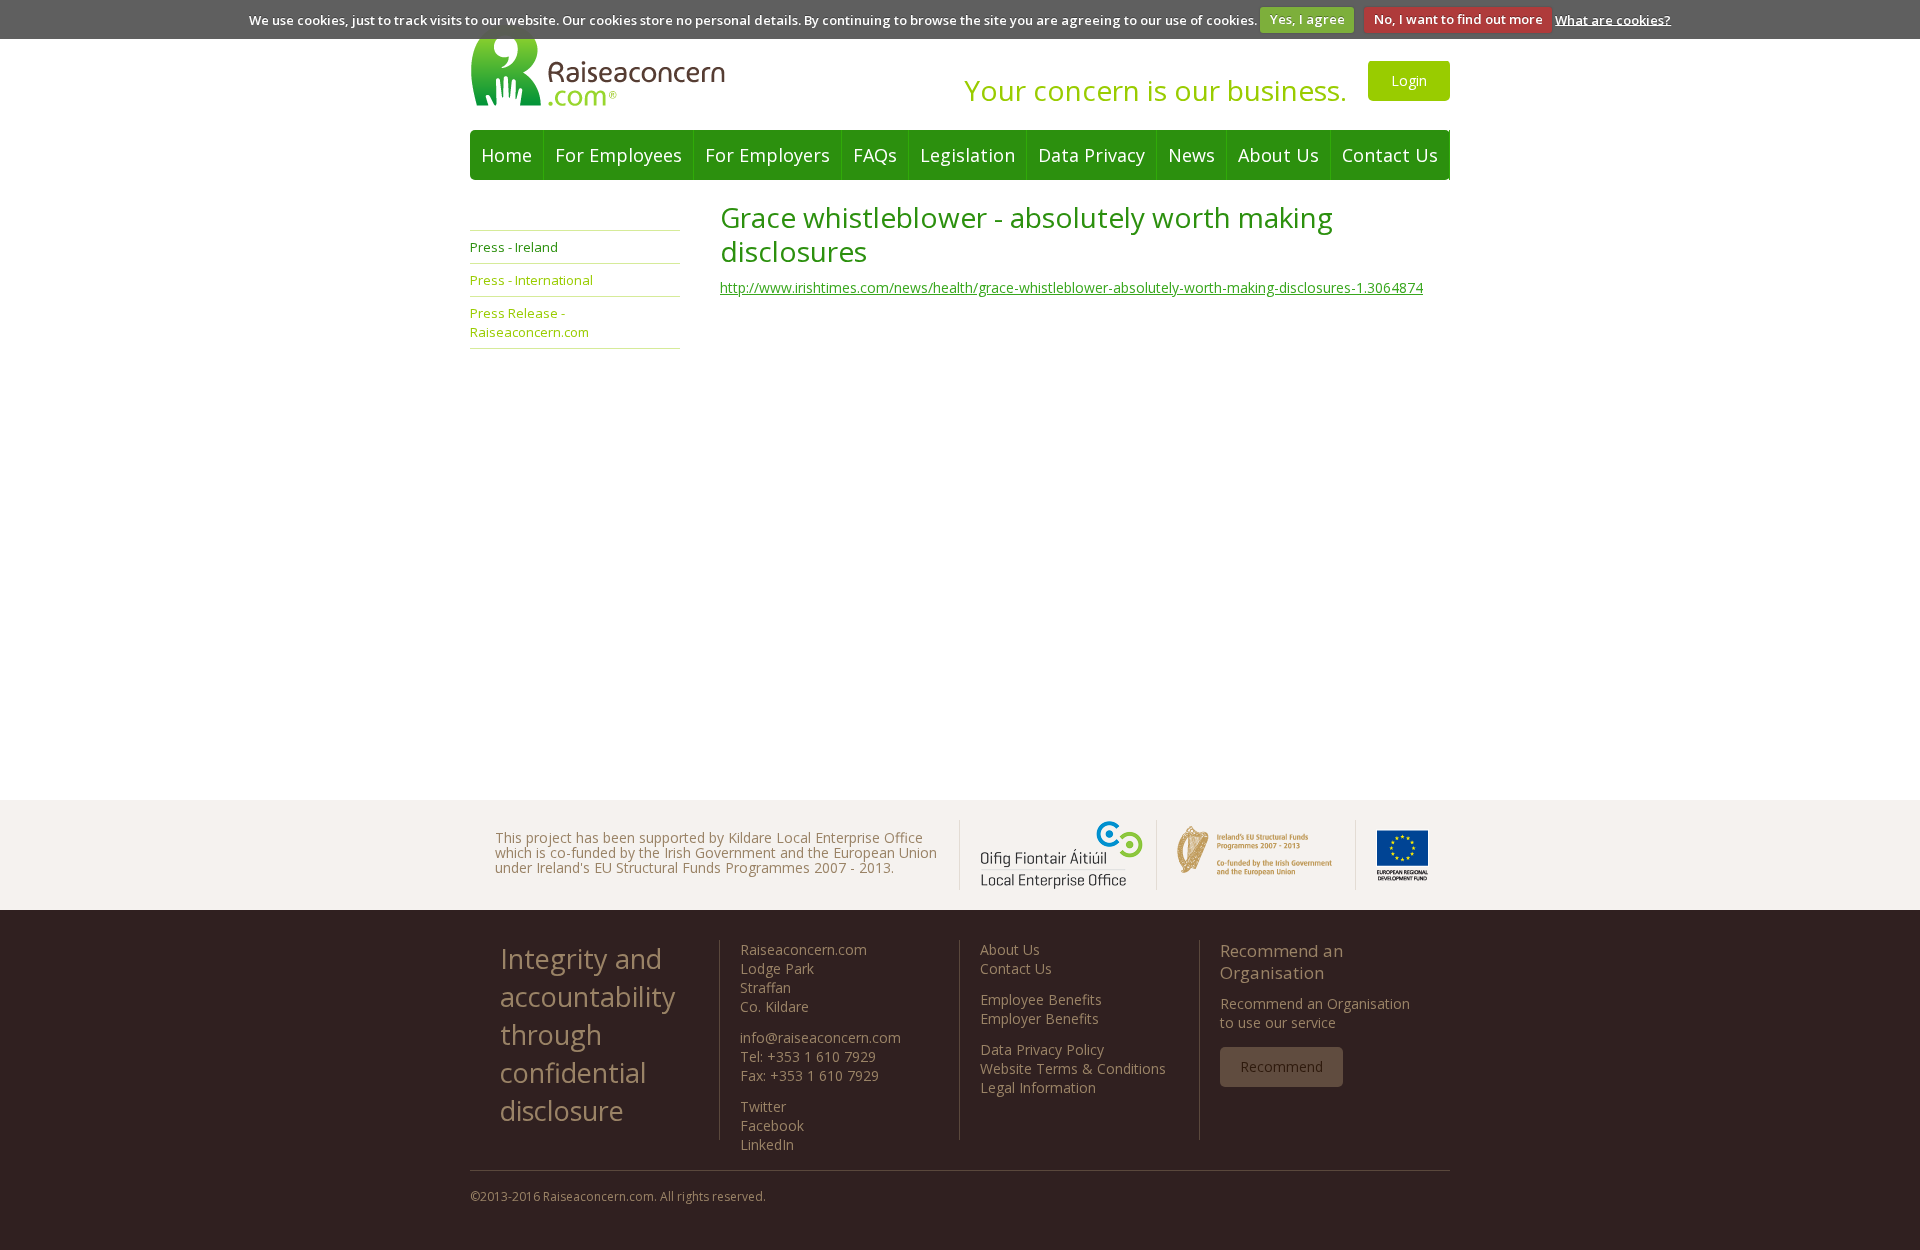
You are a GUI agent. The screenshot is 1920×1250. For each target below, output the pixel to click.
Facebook (772, 1125)
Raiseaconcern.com (615, 65)
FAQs (875, 155)
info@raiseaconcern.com (820, 1037)
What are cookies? (1613, 19)
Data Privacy (1091, 155)
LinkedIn (767, 1144)
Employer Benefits (1039, 1018)
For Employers (767, 155)
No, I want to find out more (1458, 19)
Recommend (1281, 1066)
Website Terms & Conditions (1073, 1068)
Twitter (763, 1106)
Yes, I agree (1307, 19)
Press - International (531, 280)
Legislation (967, 155)
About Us (1278, 155)
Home (506, 155)
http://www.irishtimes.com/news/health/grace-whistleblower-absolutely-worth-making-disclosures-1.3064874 (1071, 287)
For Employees (618, 155)
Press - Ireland (514, 247)
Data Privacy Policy (1042, 1049)
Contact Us (1390, 155)
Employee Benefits (1041, 999)
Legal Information (1038, 1087)
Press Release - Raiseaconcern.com (529, 322)
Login (1409, 80)
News (1191, 155)
